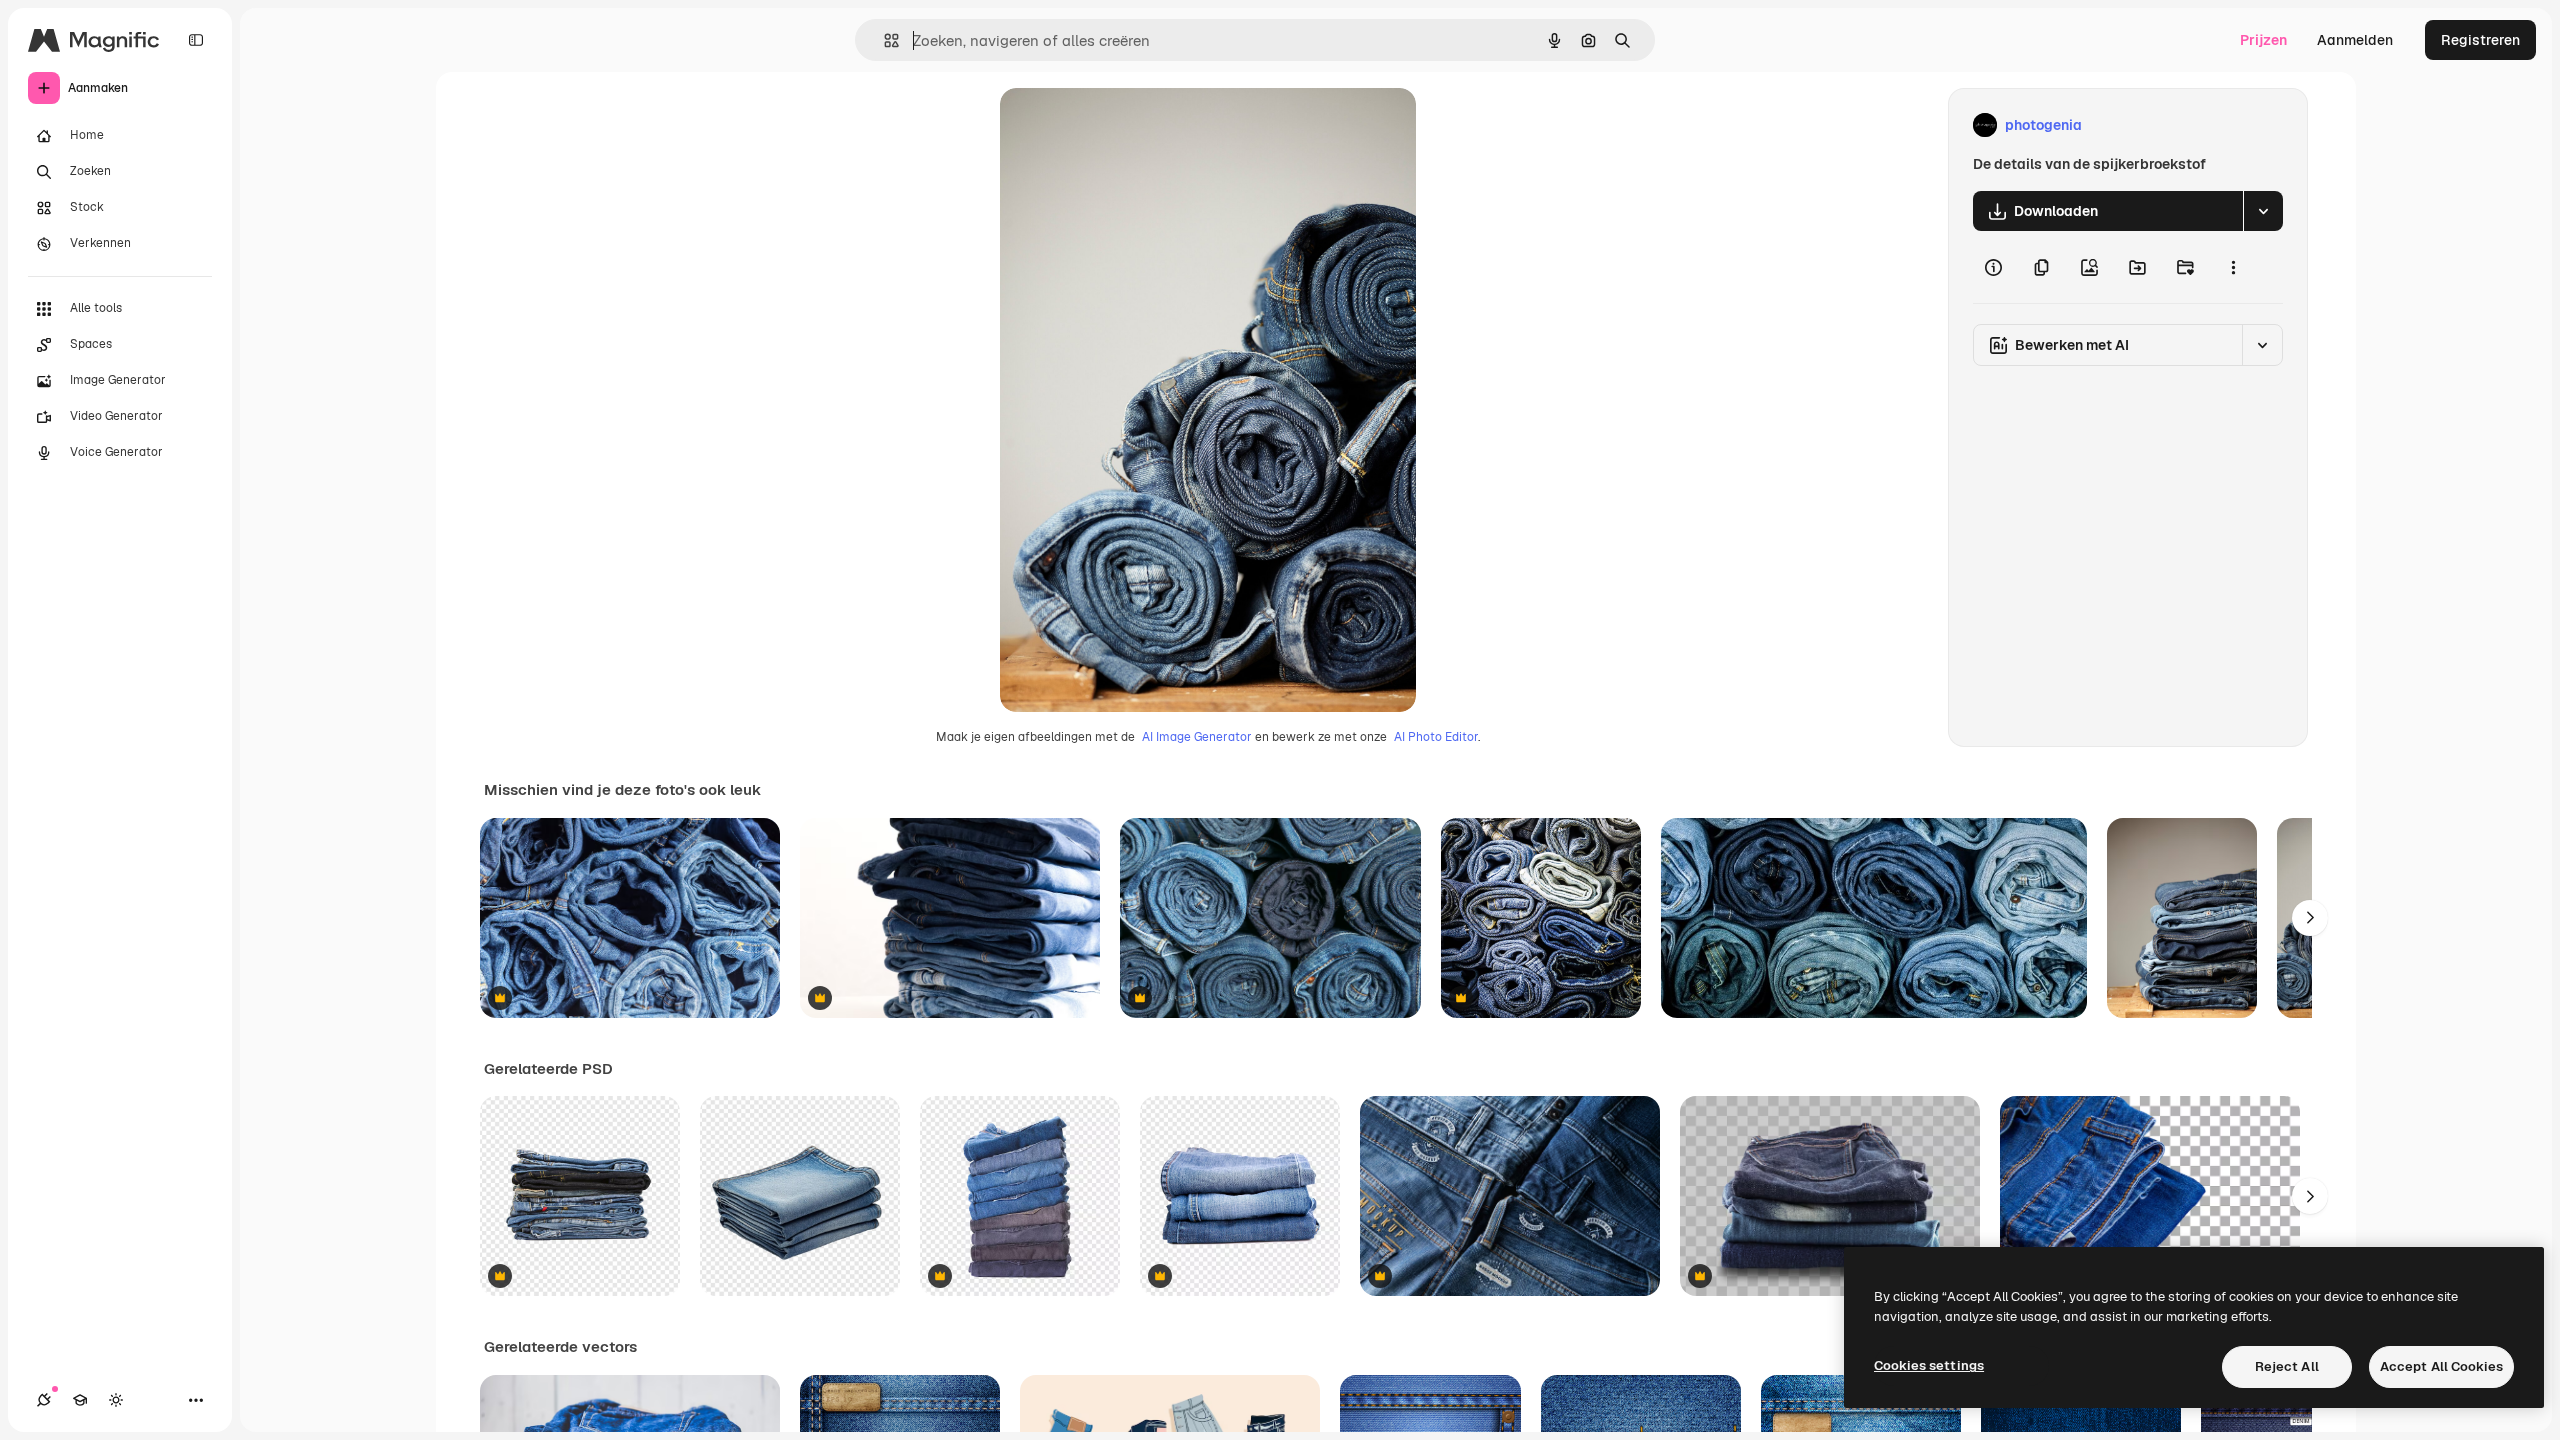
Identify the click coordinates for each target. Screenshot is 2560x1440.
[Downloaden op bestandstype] (2263, 211)
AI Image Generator (1197, 737)
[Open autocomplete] (883, 40)
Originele (1131, 125)
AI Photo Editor (1436, 737)
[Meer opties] (2233, 267)
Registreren (2480, 40)
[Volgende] (2310, 918)
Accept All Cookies (2441, 1366)
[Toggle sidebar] (196, 40)
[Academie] (80, 1400)
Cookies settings (1929, 1365)
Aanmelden (2355, 40)
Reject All (2287, 1366)
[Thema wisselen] (116, 1400)
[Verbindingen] (44, 1400)
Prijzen (2263, 40)
